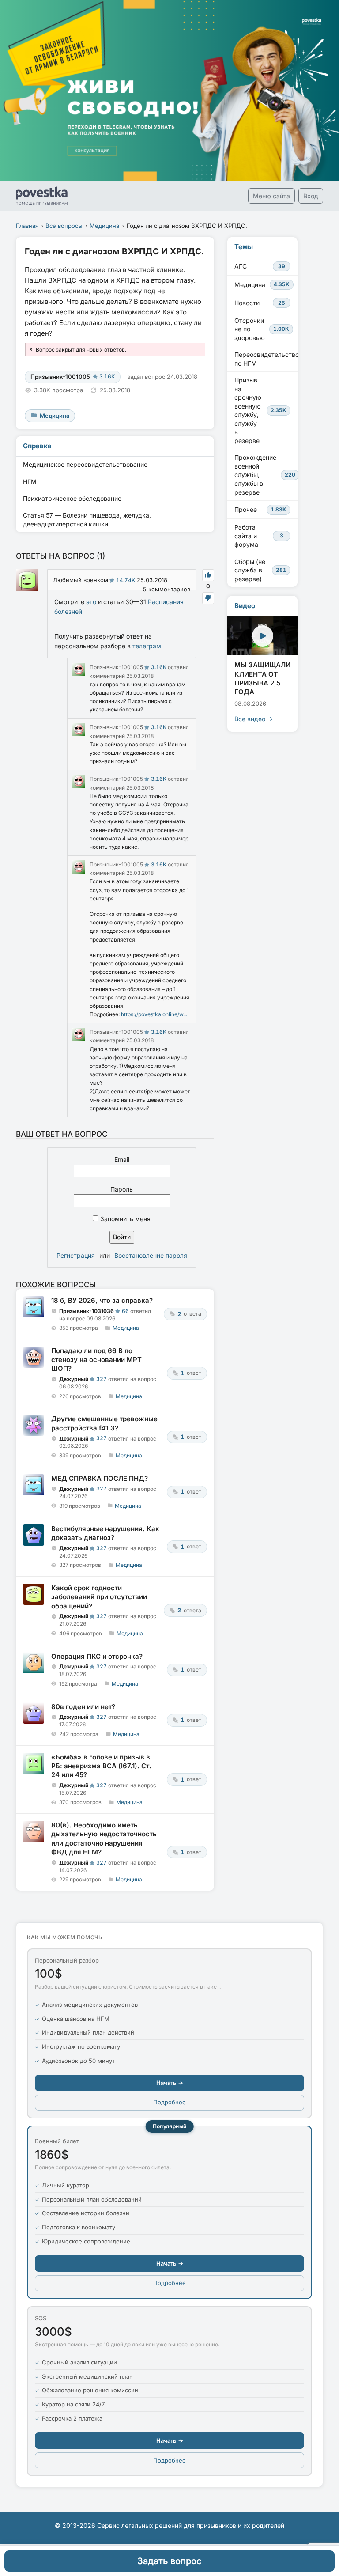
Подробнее (169, 2102)
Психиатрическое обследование (72, 498)
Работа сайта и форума (259, 536)
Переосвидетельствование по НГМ (266, 359)
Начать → (170, 2083)
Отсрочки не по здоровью (262, 329)
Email (122, 1159)
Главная (27, 226)
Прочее (260, 509)
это (91, 602)
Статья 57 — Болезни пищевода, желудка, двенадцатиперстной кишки (87, 520)
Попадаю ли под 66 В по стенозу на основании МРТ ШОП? (96, 1360)
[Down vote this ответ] (208, 598)
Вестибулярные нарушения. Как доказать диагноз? (105, 1533)
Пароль (122, 1189)
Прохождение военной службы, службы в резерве (265, 475)
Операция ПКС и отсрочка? (97, 1656)
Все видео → (254, 719)
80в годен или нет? (83, 1707)
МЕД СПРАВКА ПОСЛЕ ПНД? (100, 1478)
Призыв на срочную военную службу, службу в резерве (260, 410)
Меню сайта (271, 196)
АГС (260, 266)
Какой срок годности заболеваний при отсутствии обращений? (99, 1597)
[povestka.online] (42, 196)
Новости (260, 303)
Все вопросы (64, 226)
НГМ (30, 482)
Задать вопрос (169, 2561)
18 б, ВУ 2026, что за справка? (102, 1300)
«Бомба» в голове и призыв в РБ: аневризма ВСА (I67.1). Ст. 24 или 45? (101, 1766)
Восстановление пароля (151, 1255)
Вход (311, 196)
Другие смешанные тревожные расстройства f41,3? (104, 1423)
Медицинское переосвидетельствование (85, 464)
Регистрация (76, 1255)
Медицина (104, 226)
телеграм (147, 646)
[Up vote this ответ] (208, 575)
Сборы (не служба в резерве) (260, 570)
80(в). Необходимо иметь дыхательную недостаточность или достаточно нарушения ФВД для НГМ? (104, 1838)
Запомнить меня (124, 1219)
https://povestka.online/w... (154, 1014)
